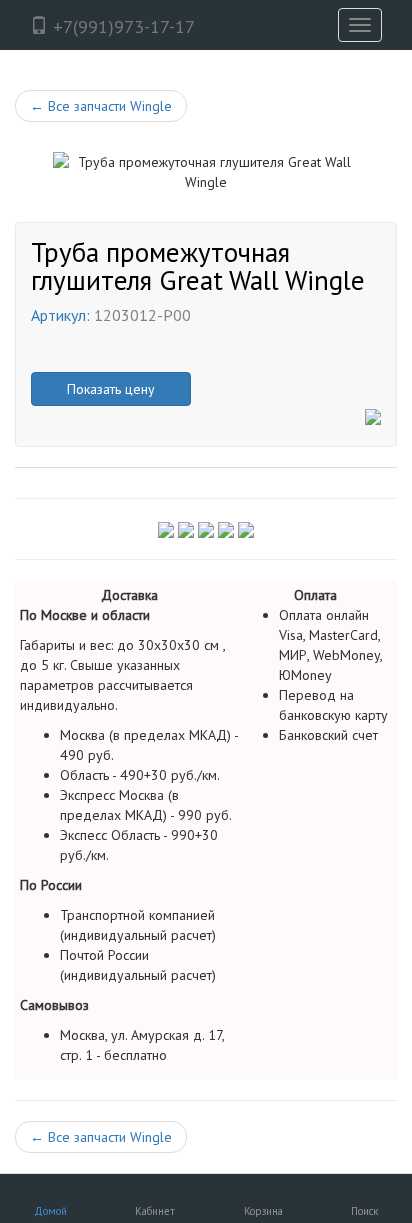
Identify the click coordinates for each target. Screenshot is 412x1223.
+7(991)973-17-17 (121, 26)
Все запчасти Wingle (101, 106)
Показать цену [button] (111, 389)
